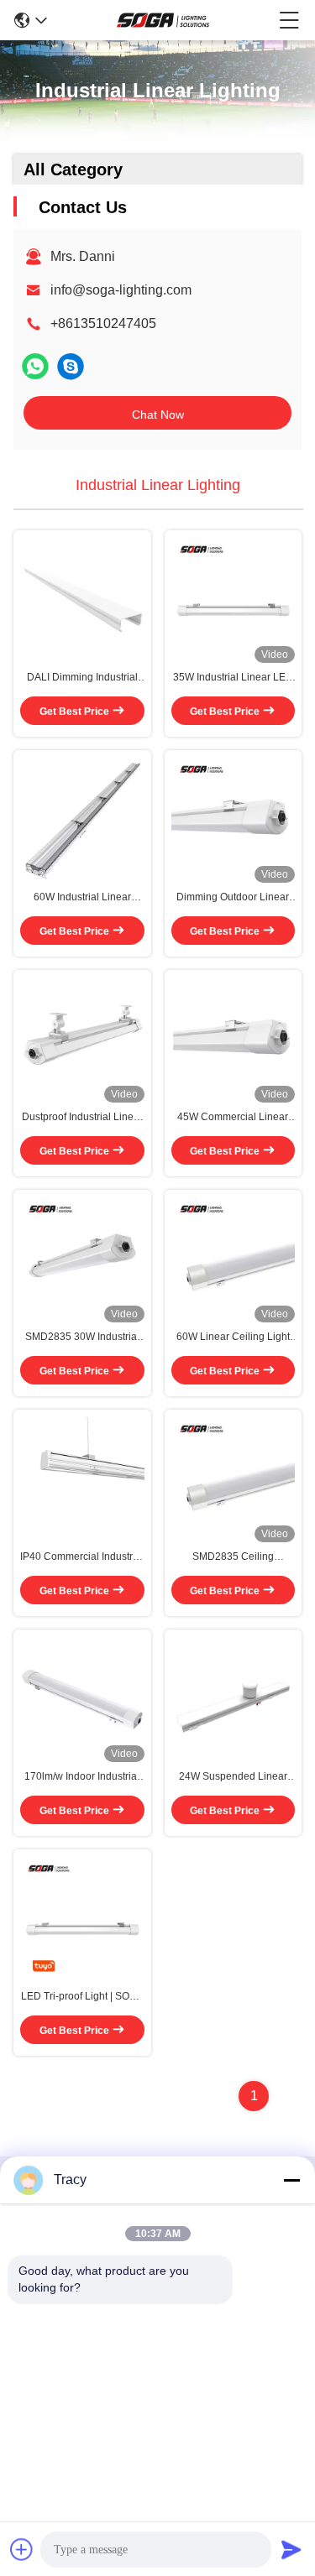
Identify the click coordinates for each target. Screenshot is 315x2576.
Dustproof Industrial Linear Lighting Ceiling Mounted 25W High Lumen (82, 1118)
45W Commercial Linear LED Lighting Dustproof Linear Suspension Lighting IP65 (233, 1118)
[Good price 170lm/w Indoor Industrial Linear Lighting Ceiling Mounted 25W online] (82, 1699)
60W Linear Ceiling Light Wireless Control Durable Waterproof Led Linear (233, 1338)
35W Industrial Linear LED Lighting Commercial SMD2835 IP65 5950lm (233, 678)
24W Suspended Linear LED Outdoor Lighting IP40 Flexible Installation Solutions (233, 1777)
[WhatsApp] (35, 366)
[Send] (291, 2549)
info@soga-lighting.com (121, 290)
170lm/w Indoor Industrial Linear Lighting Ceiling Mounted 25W (82, 1777)
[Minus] (291, 2180)
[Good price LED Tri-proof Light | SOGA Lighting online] (82, 1919)
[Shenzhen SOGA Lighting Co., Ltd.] (163, 20)
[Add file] (22, 2549)
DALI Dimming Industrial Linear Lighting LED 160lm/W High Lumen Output (82, 678)
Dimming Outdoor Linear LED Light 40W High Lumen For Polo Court (233, 898)
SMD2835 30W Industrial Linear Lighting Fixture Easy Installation (82, 1338)
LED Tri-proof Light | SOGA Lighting (82, 1997)
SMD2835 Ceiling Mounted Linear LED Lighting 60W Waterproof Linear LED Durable (233, 1557)
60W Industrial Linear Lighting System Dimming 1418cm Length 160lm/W (82, 898)
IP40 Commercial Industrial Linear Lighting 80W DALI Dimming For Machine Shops (82, 1557)
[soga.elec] (71, 366)
